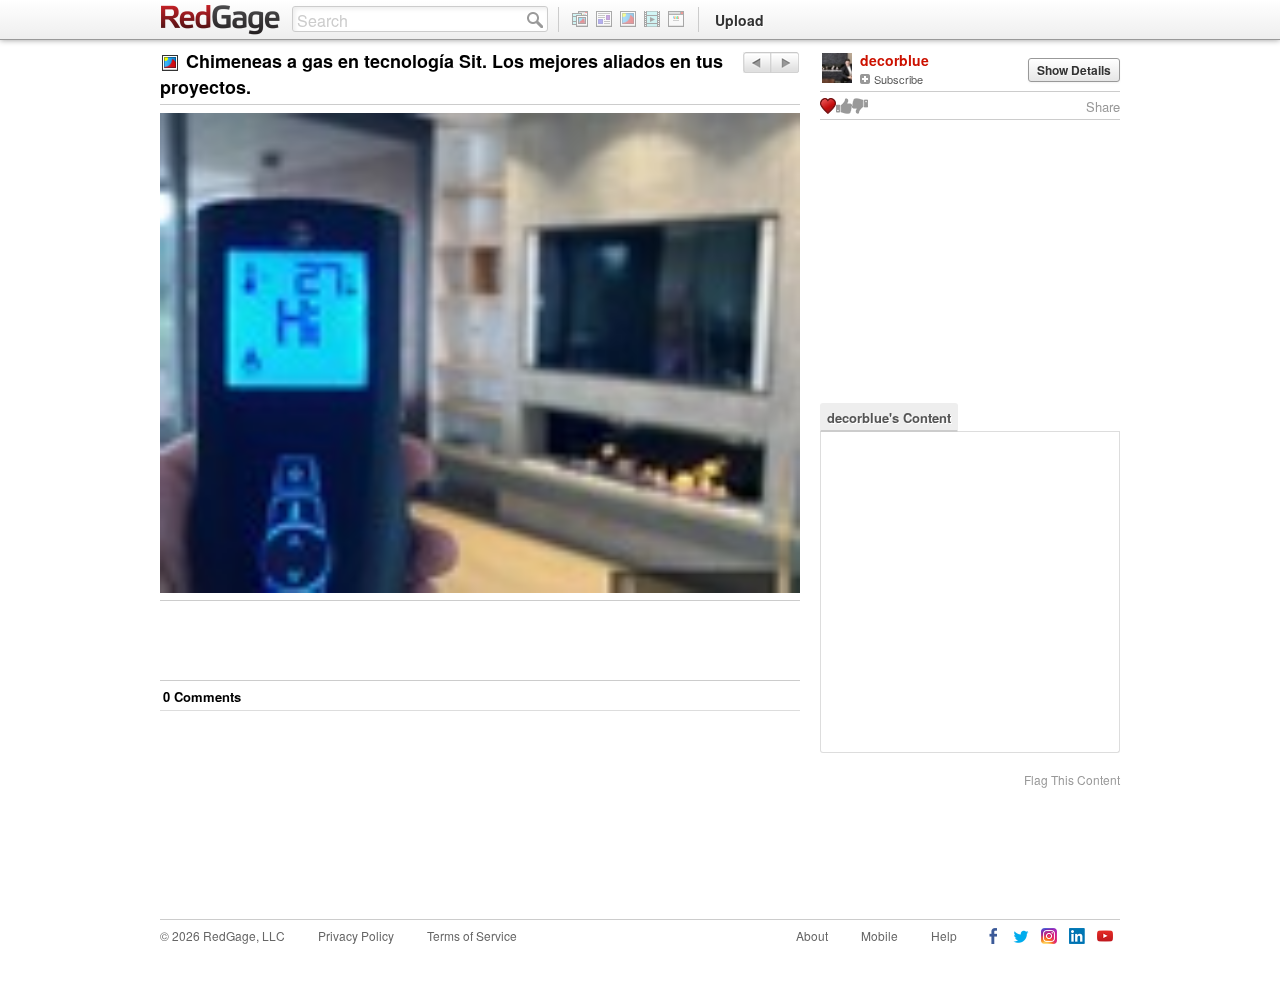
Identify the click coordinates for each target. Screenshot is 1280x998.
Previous (784, 62)
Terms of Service (472, 935)
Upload (739, 20)
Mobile (879, 935)
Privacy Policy (356, 935)
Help (944, 935)
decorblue (894, 60)
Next (756, 62)
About (812, 935)
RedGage (221, 20)
